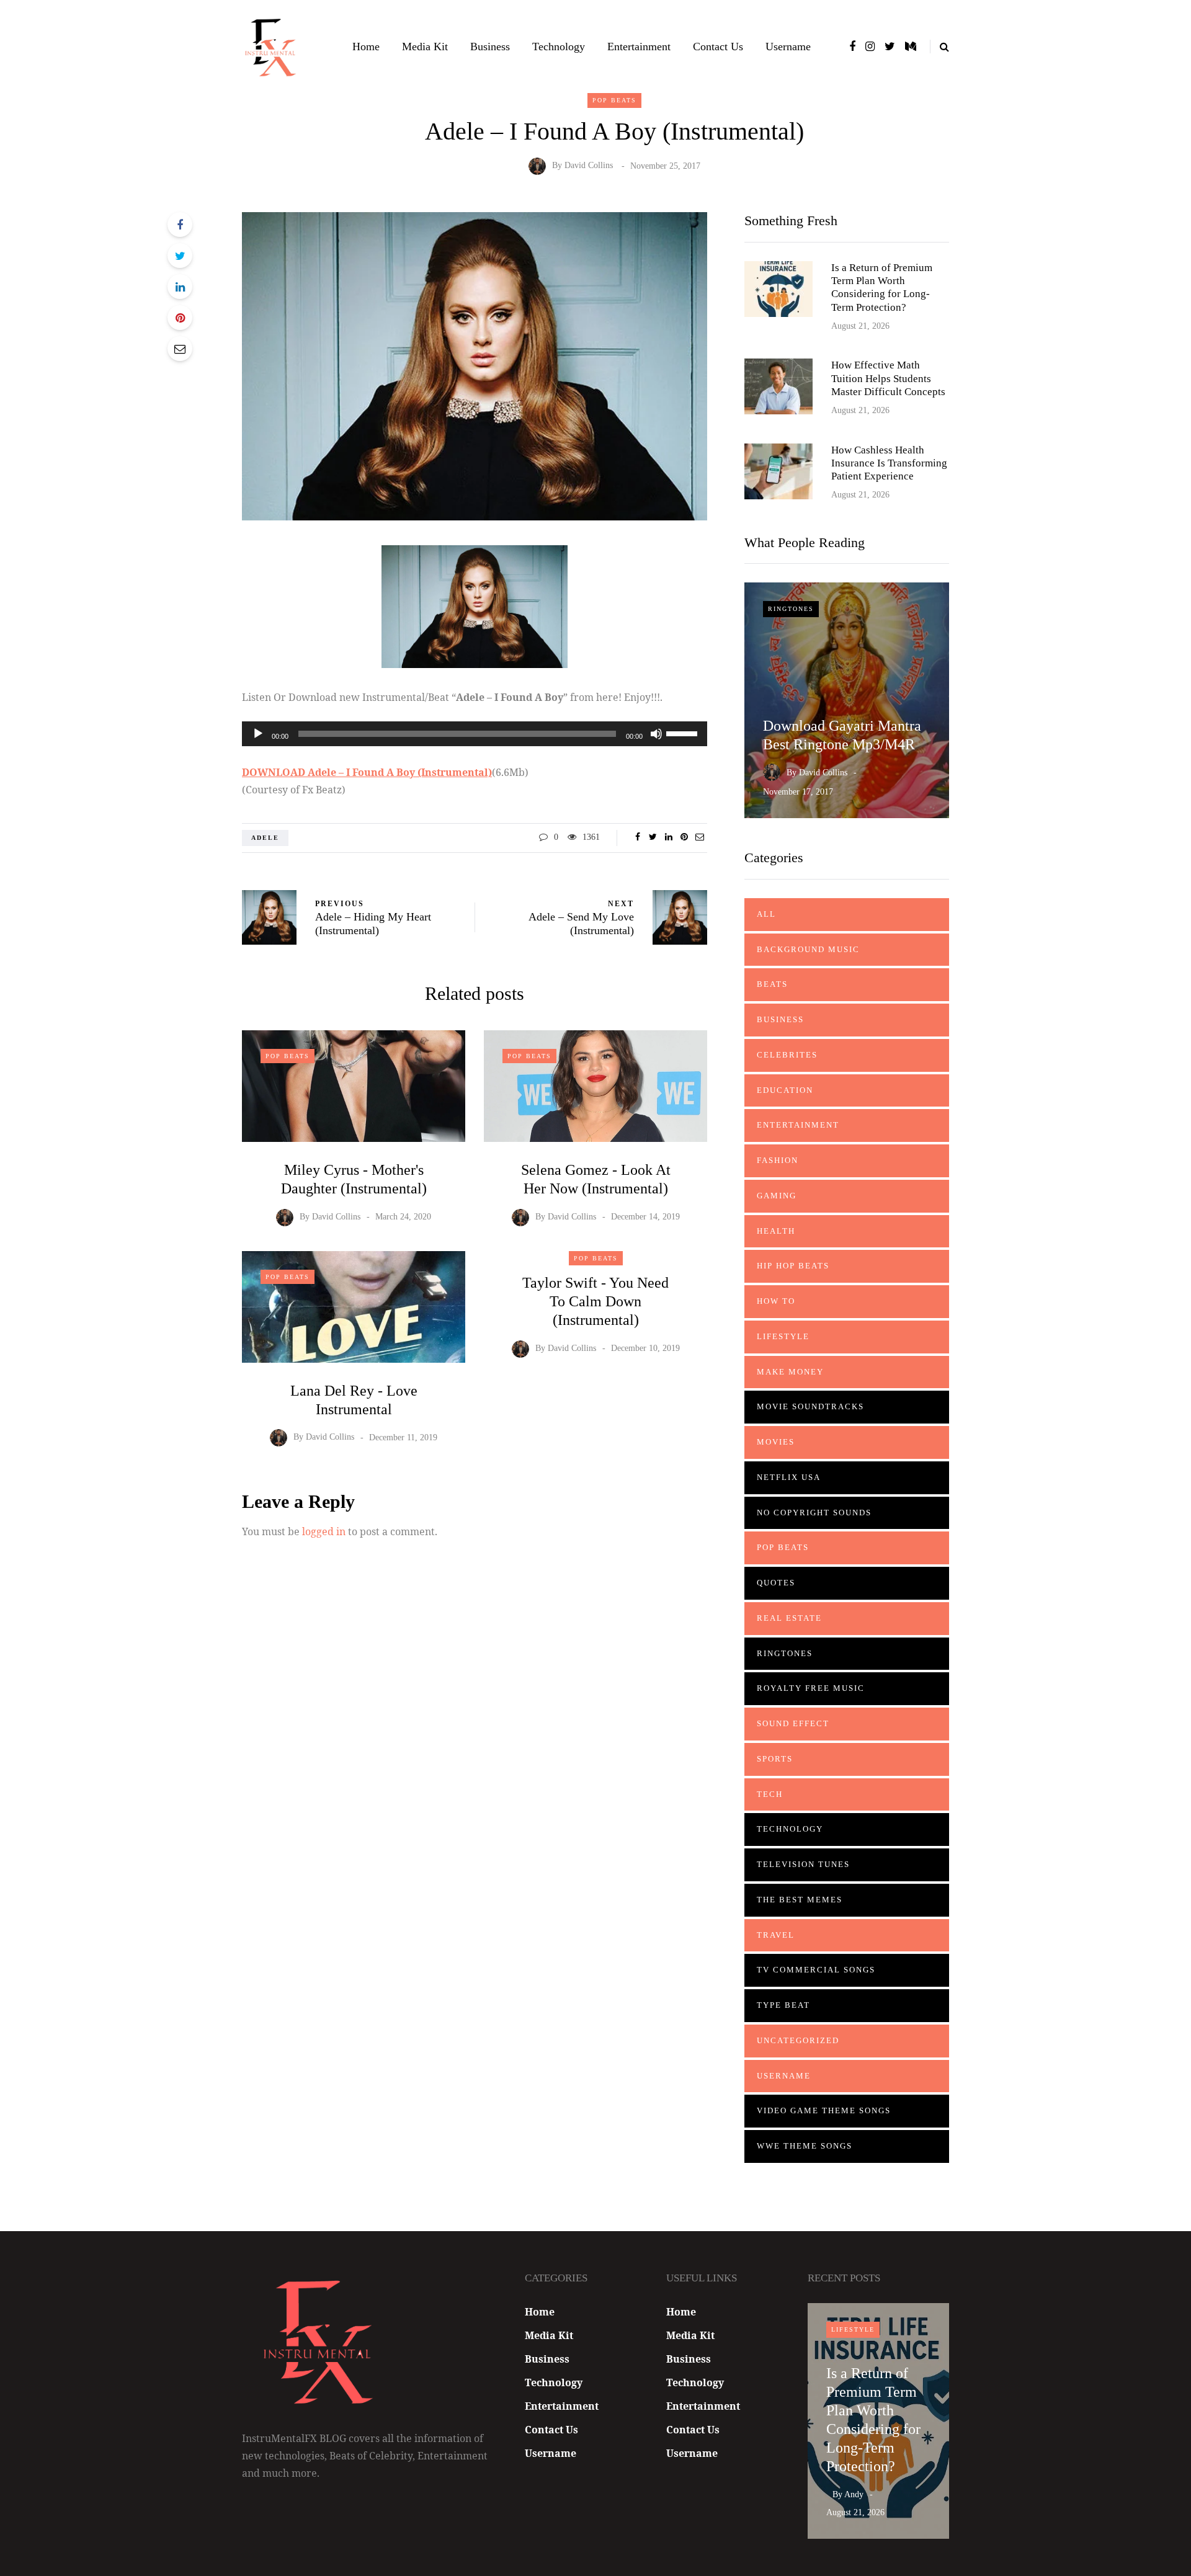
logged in (324, 1531)
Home (366, 47)
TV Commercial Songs (816, 1970)
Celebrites (787, 1055)
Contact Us (718, 47)
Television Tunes (803, 1864)
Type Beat (783, 2005)
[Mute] (656, 734)
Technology (559, 47)
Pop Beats (614, 100)
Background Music (808, 949)
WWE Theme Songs (805, 2146)
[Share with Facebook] (180, 225)
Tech (770, 1794)
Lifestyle (783, 1336)
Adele (265, 838)
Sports (775, 1759)
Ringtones (791, 609)
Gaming (777, 1196)
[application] (475, 734)
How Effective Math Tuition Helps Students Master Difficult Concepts (888, 378)
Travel (776, 1935)
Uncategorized (798, 2040)
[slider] (684, 733)
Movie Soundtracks (810, 1406)
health (776, 1231)
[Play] (258, 734)
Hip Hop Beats (793, 1266)
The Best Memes (800, 1900)
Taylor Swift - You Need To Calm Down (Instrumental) (595, 1301)
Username (788, 47)
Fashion (778, 1160)
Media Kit (425, 47)
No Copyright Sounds (814, 1513)
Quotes (776, 1583)
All (766, 914)
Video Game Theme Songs (824, 2110)
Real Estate (789, 1618)
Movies (776, 1442)
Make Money (790, 1372)
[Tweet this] (180, 256)
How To (776, 1301)
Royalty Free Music (811, 1688)
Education (785, 1090)
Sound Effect (793, 1723)
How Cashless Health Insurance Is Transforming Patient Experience (889, 463)
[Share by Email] (180, 349)
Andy (854, 2494)
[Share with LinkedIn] (180, 287)
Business (490, 47)
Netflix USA (789, 1477)
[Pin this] (180, 318)
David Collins (589, 166)
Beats (772, 984)
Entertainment (639, 47)
